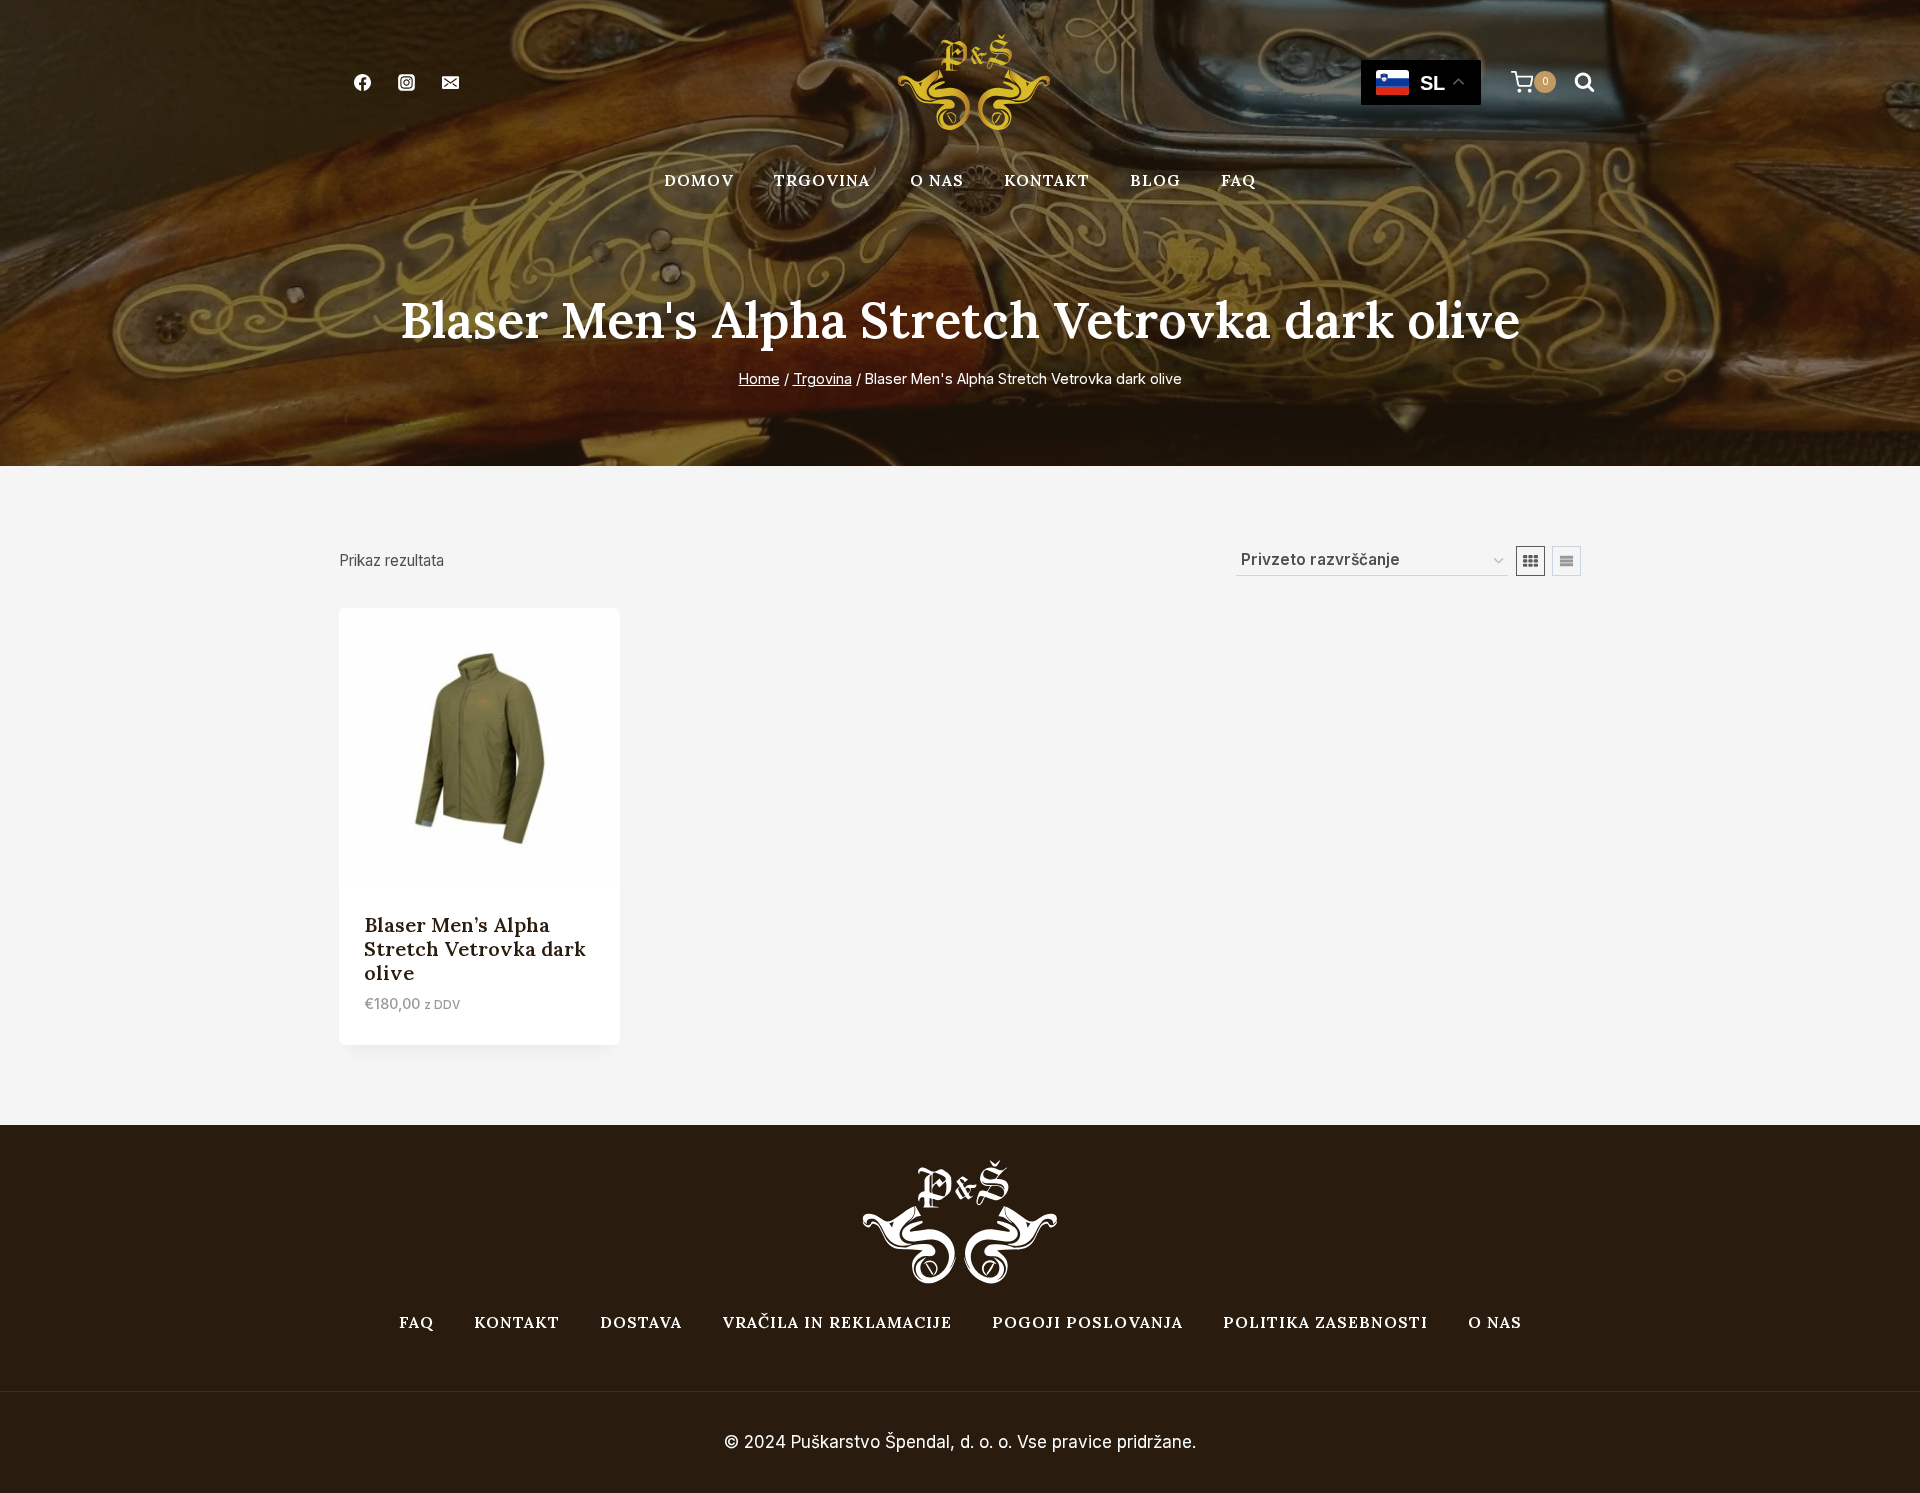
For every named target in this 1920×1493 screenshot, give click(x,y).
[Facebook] (362, 82)
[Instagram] (406, 82)
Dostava (641, 1322)
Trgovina (822, 180)
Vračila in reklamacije (837, 1322)
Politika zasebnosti (1325, 1322)
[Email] (450, 82)
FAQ (1238, 180)
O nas (937, 180)
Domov (699, 180)
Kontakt (1047, 180)
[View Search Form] (1584, 82)
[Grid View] (1530, 561)
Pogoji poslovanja (1087, 1322)
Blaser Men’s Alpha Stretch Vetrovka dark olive (475, 948)
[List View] (1566, 561)
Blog (1155, 180)
